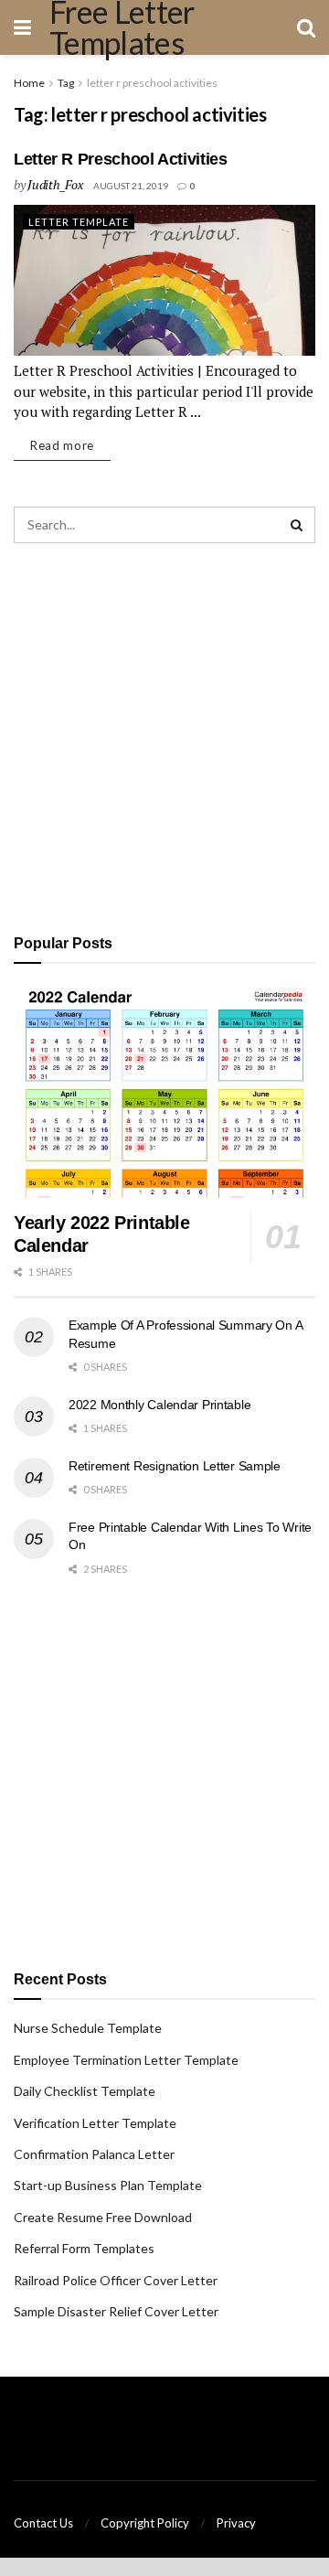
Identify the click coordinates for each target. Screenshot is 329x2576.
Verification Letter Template (95, 2123)
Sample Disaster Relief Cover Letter (116, 2311)
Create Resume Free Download (103, 2217)
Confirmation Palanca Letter (94, 2154)
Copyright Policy (145, 2523)
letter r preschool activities (152, 83)
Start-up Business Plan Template (108, 2185)
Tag (66, 83)
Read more (62, 445)
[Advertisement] (164, 735)
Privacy (236, 2523)
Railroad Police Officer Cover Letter (116, 2280)
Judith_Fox (55, 184)
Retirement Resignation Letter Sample (175, 1466)
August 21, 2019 (131, 186)
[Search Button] (297, 525)
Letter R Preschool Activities (121, 159)
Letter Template (79, 222)
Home (29, 83)
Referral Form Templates (84, 2248)
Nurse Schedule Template (88, 2028)
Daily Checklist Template (85, 2091)
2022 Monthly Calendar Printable (159, 1405)
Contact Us (43, 2523)
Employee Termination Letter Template (126, 2060)
